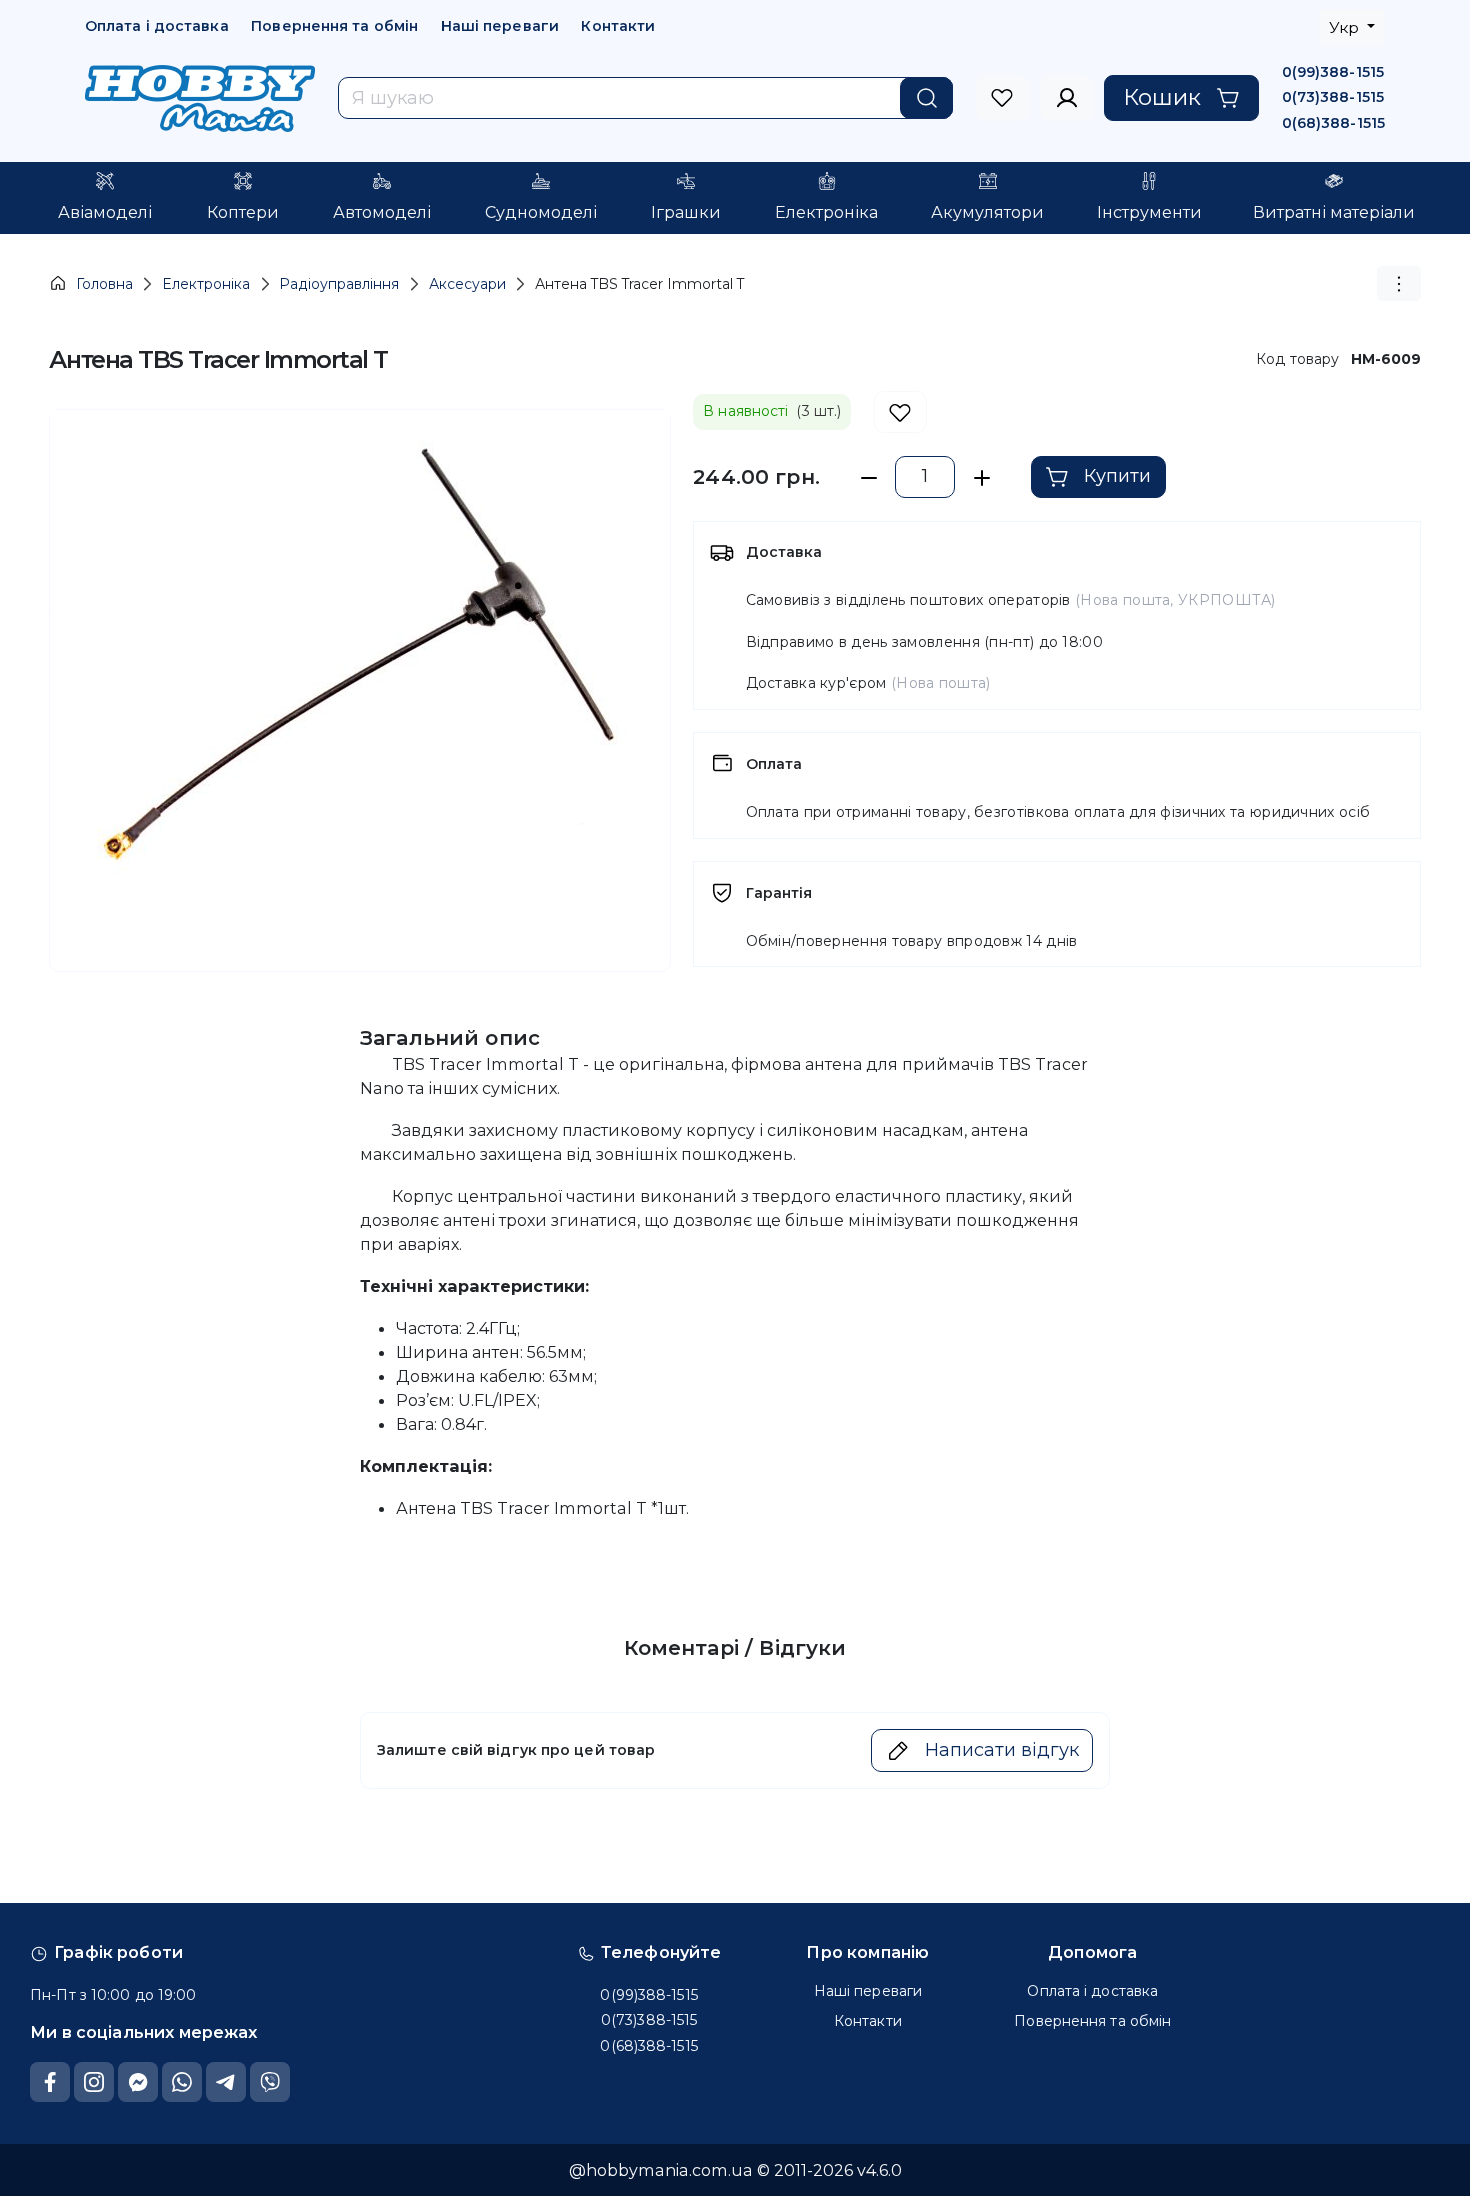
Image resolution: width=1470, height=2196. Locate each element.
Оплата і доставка (157, 26)
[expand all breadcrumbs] (1399, 283)
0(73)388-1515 (1333, 97)
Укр (1346, 27)
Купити (1117, 476)
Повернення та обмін (334, 26)
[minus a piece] (868, 477)
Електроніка (206, 284)
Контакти (618, 26)
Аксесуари (467, 284)
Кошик (1162, 97)
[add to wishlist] (900, 412)
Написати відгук (1002, 1750)
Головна (104, 284)
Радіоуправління (339, 284)
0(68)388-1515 (1333, 123)
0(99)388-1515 (1333, 72)
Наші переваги (500, 26)
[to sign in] (1002, 98)
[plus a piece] (981, 477)
